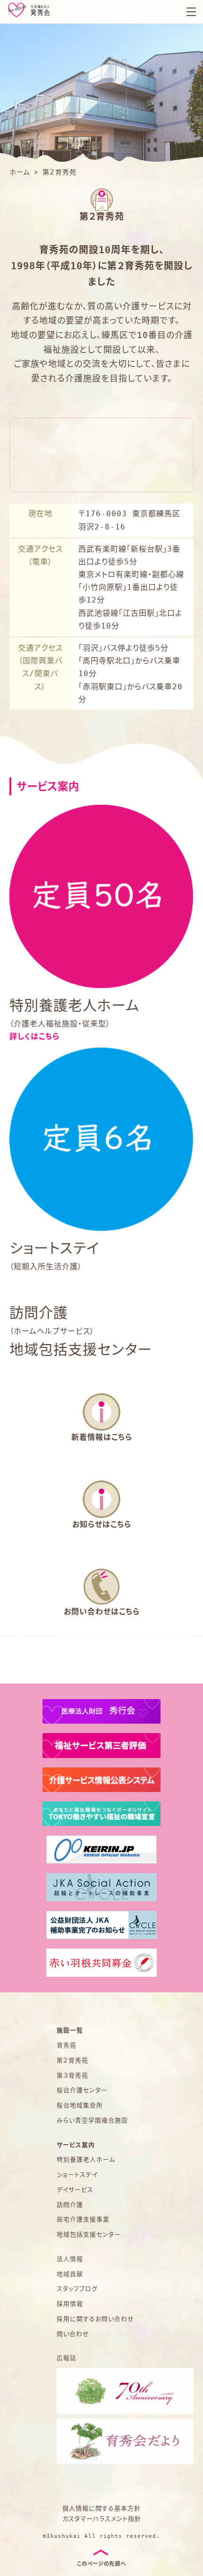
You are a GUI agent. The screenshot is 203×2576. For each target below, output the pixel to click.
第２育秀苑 (72, 2060)
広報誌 (67, 2358)
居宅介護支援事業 (83, 2219)
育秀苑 (67, 2045)
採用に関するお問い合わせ (95, 2319)
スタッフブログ (77, 2289)
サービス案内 (76, 2145)
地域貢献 (70, 2274)
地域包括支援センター (89, 2234)
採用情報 (70, 2304)
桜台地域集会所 (80, 2105)
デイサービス (75, 2190)
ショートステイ (77, 2175)
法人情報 (70, 2259)
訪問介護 (70, 2205)
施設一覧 (70, 2030)
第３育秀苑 (72, 2076)
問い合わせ (73, 2334)
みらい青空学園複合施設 (92, 2120)
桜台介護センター (82, 2090)
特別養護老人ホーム (86, 2159)
